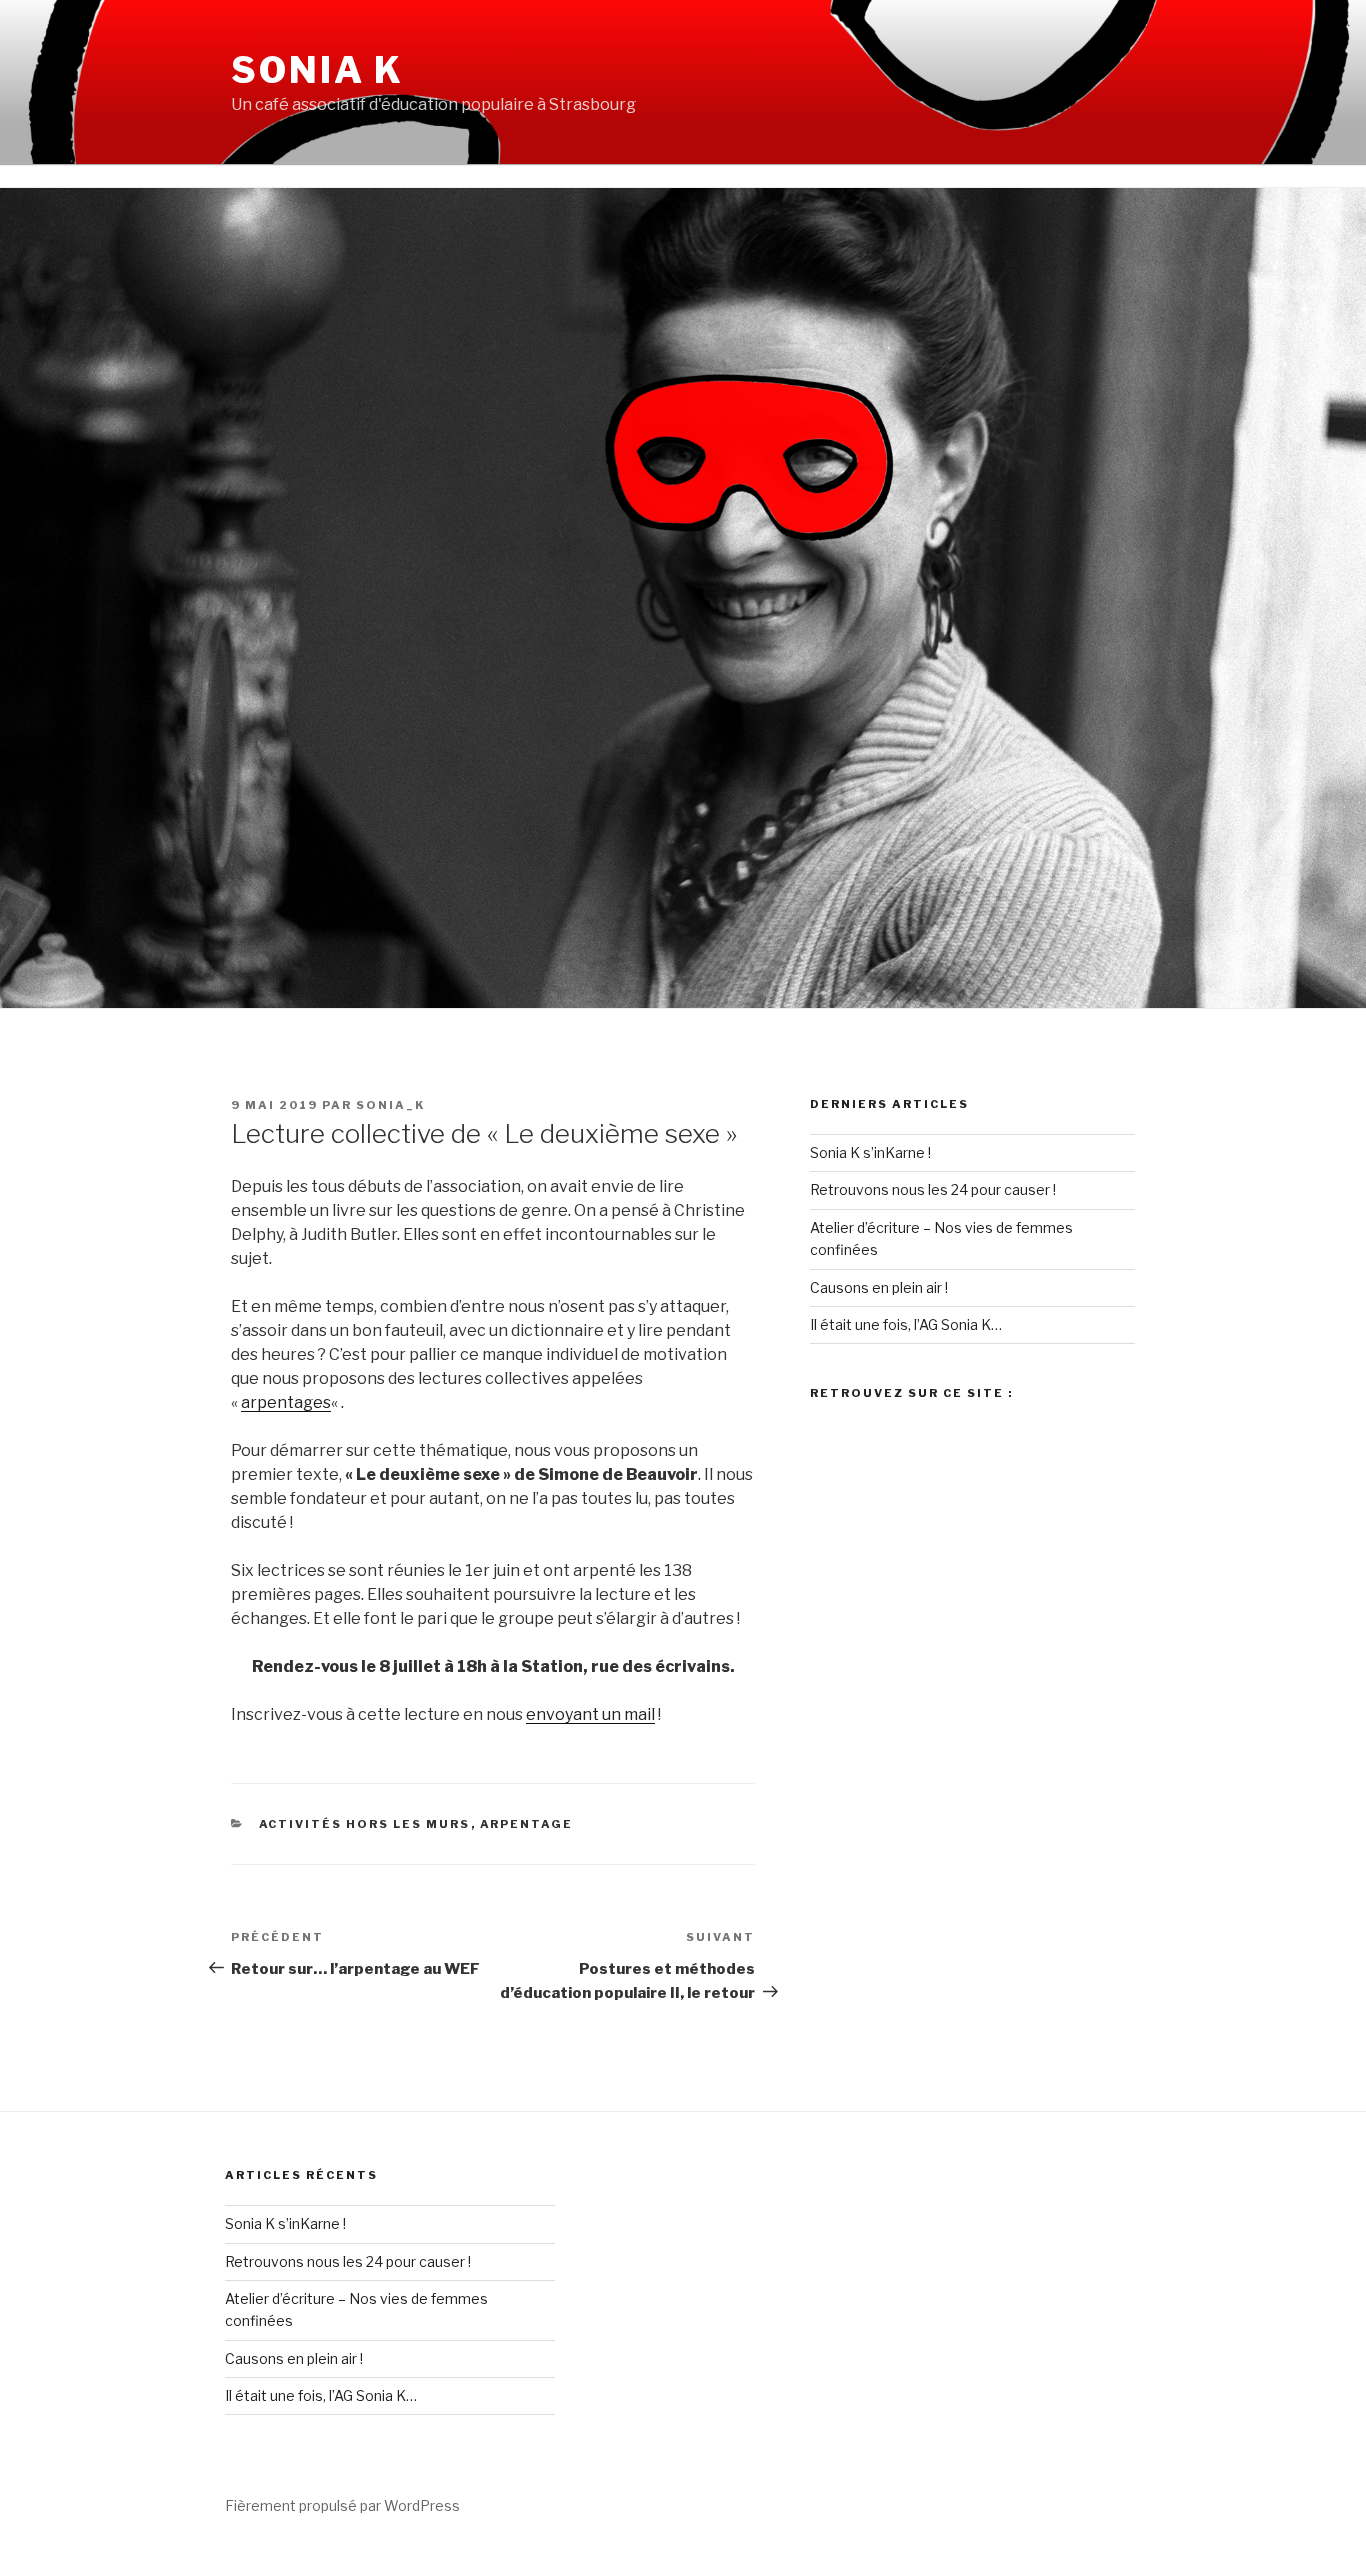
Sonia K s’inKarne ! (870, 1152)
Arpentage (527, 1824)
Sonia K (317, 70)
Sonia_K (390, 1105)
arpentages (286, 1402)
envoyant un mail (590, 1714)
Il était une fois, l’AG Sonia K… (906, 1324)
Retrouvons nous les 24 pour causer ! (933, 1189)
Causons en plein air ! (879, 1287)
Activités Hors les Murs (365, 1824)
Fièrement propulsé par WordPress (342, 2505)
